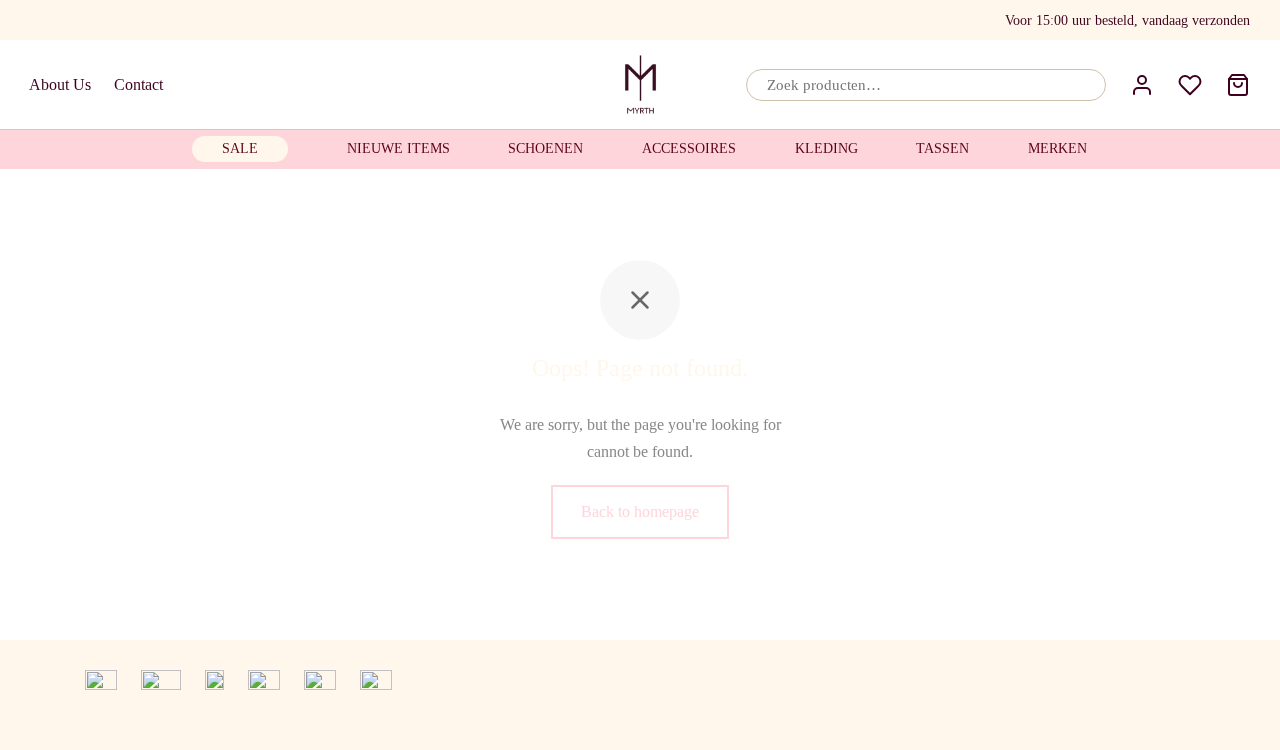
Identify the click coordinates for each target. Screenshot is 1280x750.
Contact (138, 84)
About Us (60, 84)
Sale (240, 148)
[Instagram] (117, 20)
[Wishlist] (1190, 85)
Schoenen (545, 148)
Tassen (942, 148)
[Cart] (1238, 85)
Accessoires (689, 148)
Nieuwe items (398, 148)
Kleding (826, 148)
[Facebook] (41, 20)
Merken (1057, 148)
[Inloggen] (1142, 85)
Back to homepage (640, 511)
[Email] (77, 20)
